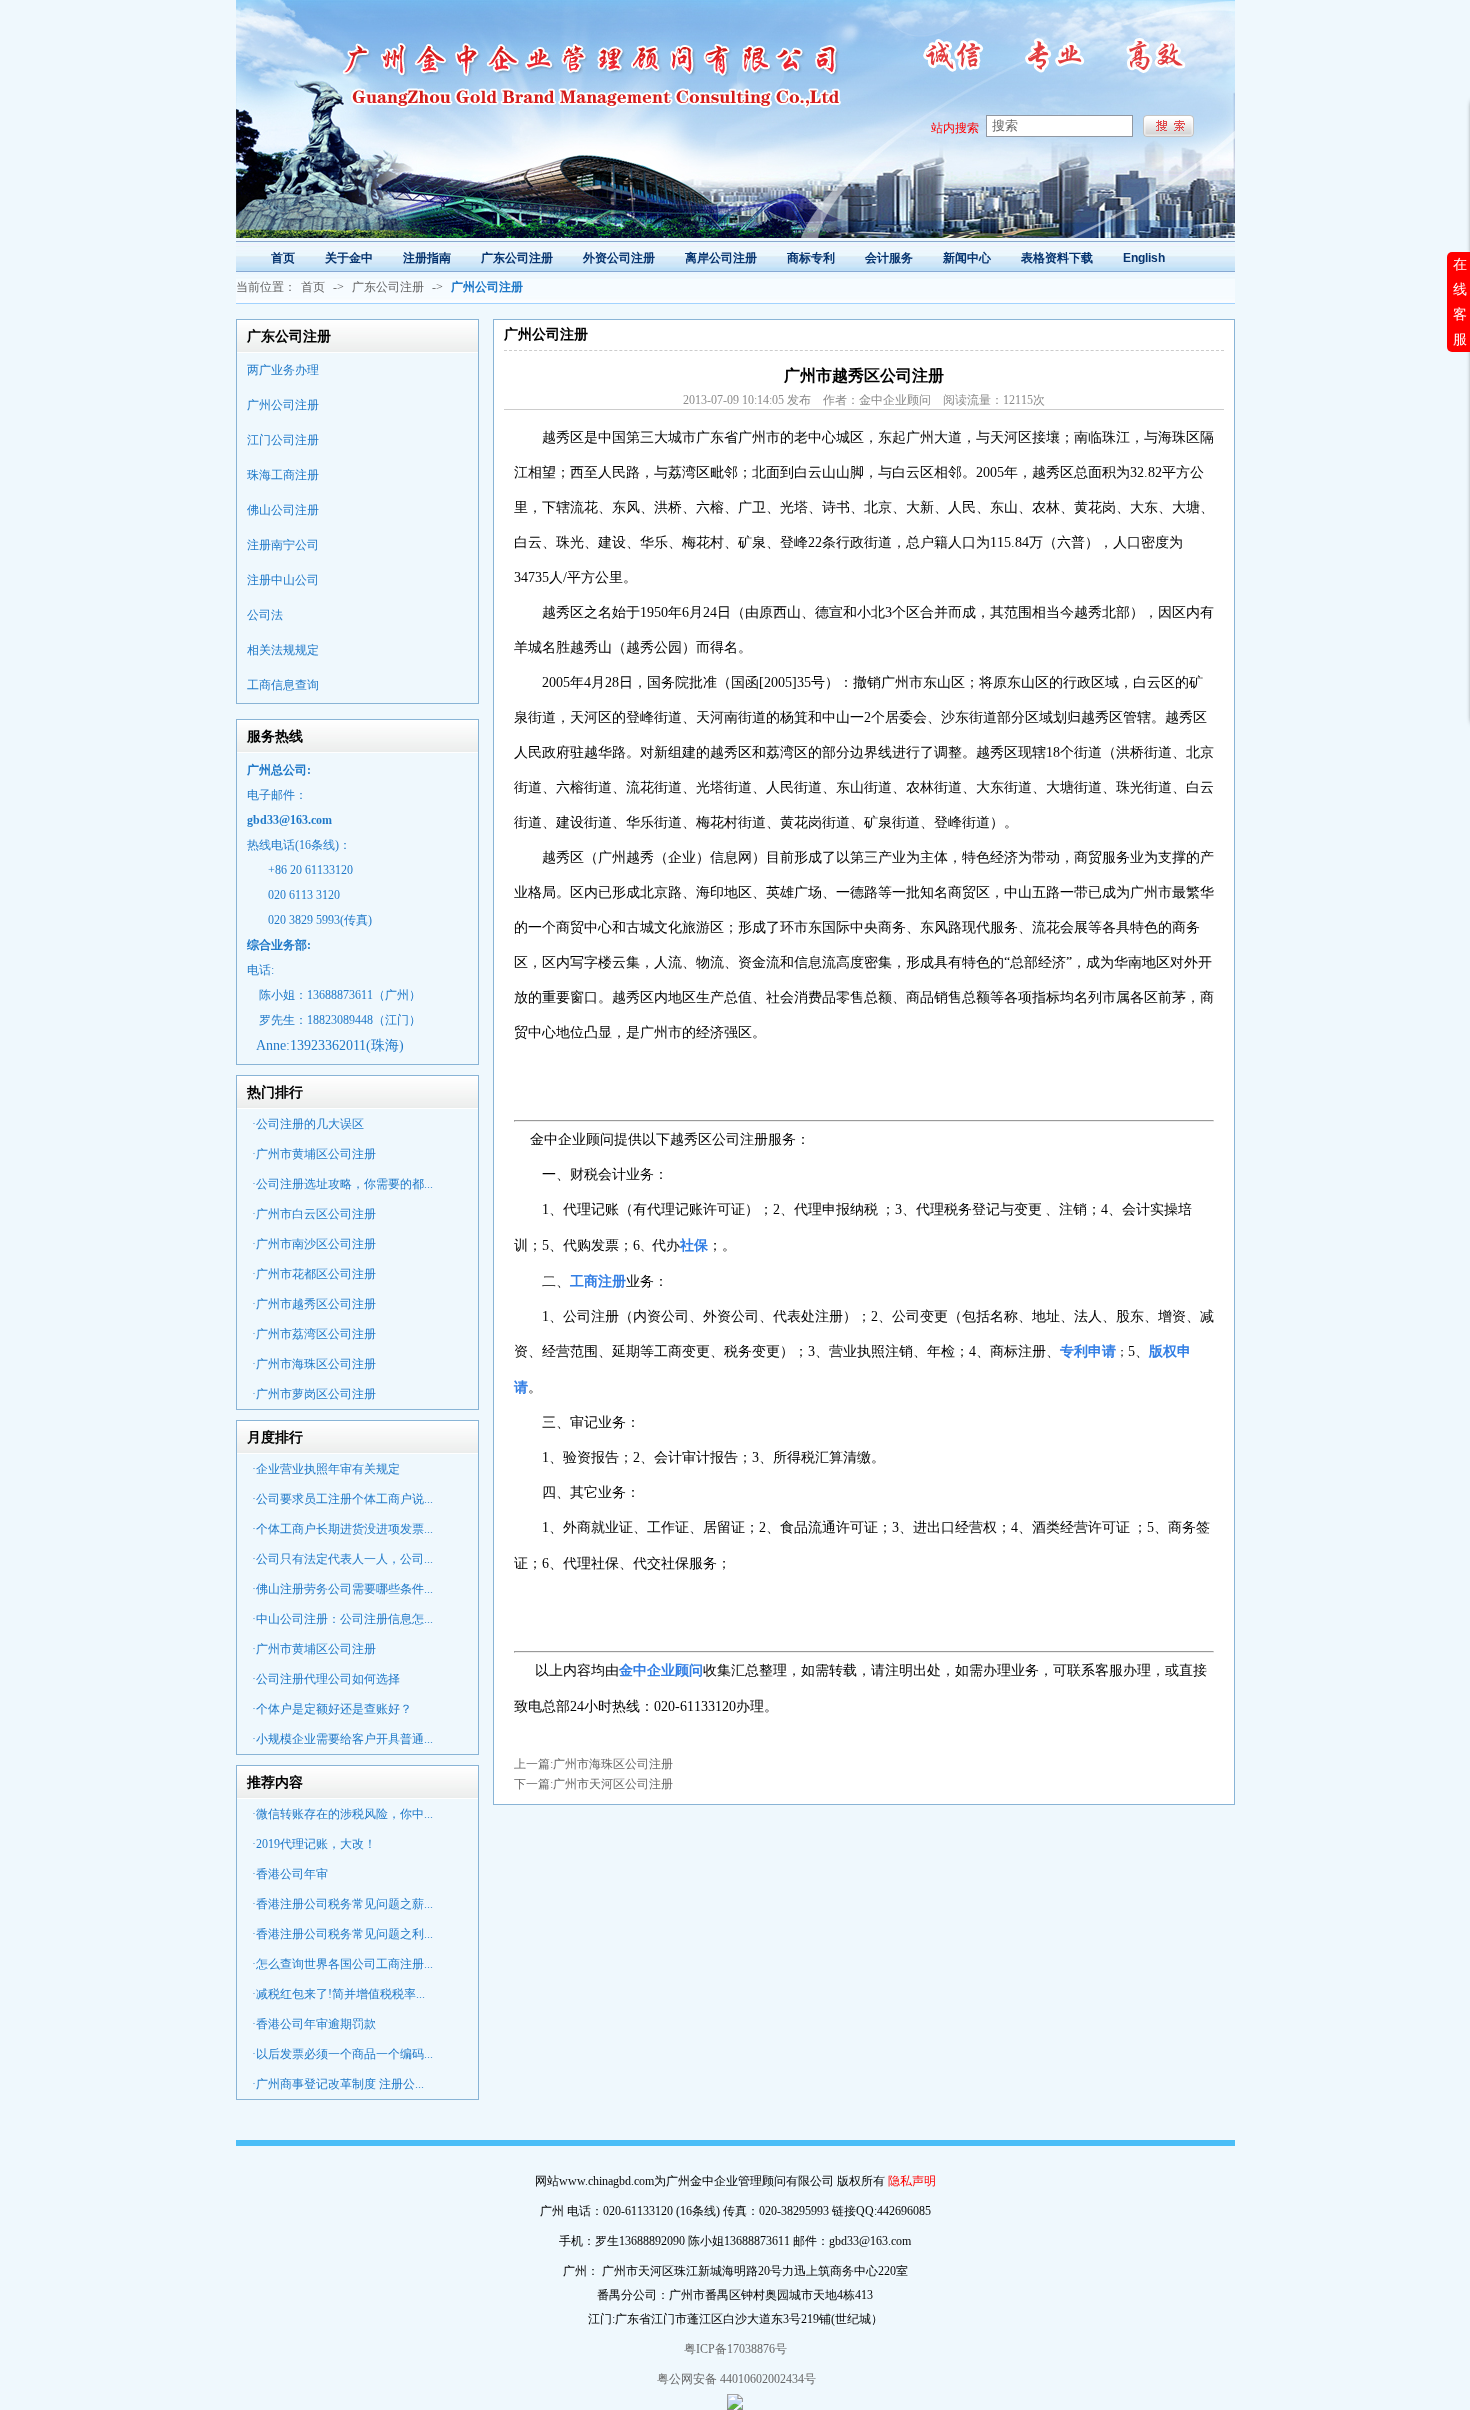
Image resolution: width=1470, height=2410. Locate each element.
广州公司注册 (283, 405)
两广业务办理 (283, 370)
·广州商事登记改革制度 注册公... (338, 2084)
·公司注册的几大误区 (308, 1124)
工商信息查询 (283, 685)
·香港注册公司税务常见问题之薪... (342, 1904)
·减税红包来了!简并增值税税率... (338, 1994)
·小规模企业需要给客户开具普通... (342, 1739)
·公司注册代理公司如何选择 (326, 1679)
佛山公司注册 (283, 510)
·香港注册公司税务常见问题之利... (342, 1934)
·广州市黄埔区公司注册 (314, 1154)
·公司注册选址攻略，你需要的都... (342, 1184)
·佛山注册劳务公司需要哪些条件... (342, 1589)
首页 (313, 287)
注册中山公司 (283, 580)
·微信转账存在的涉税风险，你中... (342, 1814)
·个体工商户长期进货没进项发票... (342, 1529)
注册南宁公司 (283, 545)
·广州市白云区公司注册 (314, 1214)
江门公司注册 (283, 440)
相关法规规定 (283, 650)
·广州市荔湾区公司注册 (314, 1334)
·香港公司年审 (290, 1874)
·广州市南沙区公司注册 (314, 1244)
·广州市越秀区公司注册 (314, 1304)
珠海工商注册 (283, 475)
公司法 (265, 615)
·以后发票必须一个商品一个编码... (342, 2054)
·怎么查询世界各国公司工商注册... (342, 1964)
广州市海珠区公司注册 (613, 1764)
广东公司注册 (388, 287)
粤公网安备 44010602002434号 (735, 2379)
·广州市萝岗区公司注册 (314, 1394)
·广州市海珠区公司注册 (314, 1364)
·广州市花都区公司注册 (314, 1274)
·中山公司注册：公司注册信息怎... (342, 1619)
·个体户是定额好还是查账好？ (332, 1709)
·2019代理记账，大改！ (314, 1844)
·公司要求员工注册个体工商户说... (342, 1499)
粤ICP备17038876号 (735, 2349)
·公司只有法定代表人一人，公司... (342, 1559)
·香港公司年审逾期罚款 (314, 2024)
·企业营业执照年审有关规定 (326, 1469)
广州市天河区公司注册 (613, 1784)
